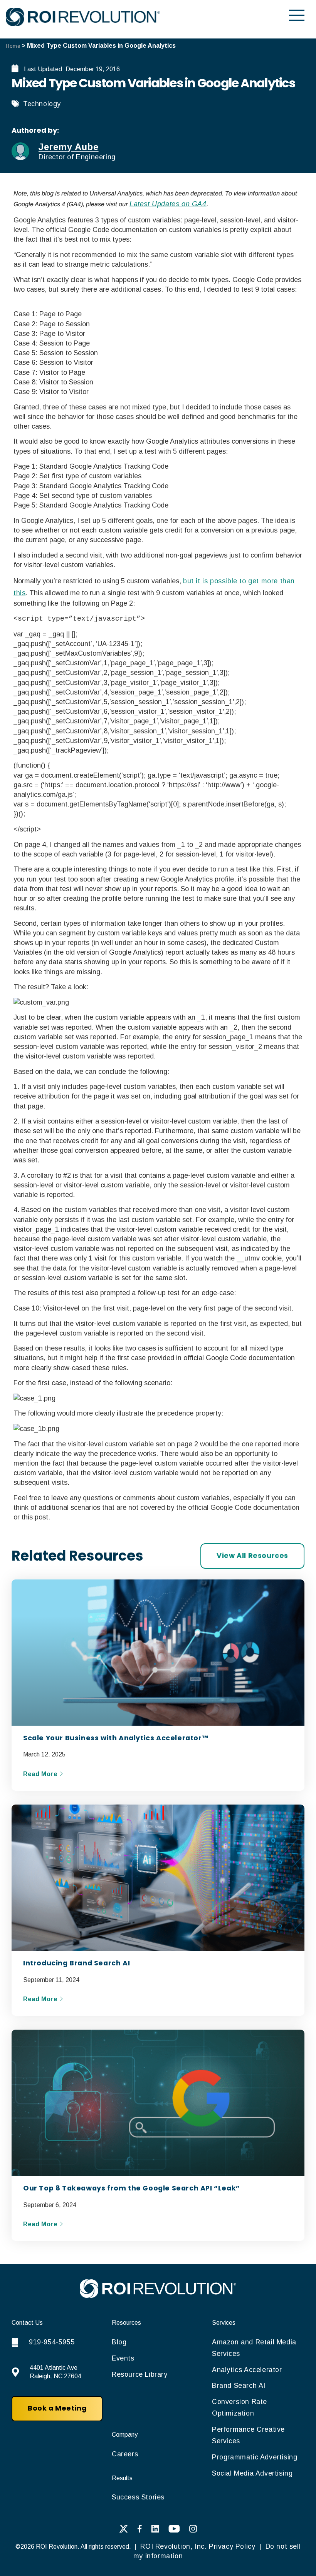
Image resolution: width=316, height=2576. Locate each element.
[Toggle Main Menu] (297, 15)
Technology (42, 104)
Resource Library (140, 2374)
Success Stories (138, 2497)
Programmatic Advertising (255, 2457)
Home (13, 46)
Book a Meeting (57, 2408)
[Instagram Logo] (193, 2531)
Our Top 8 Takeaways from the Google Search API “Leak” (132, 2188)
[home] (158, 2296)
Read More (41, 1774)
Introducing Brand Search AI (76, 1963)
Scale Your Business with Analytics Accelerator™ (116, 1738)
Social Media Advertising (252, 2473)
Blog (119, 2342)
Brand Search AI (239, 2386)
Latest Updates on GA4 (168, 204)
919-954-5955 (52, 2342)
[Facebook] (140, 2531)
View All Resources (252, 1556)
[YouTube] (174, 2531)
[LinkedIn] (155, 2531)
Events (123, 2358)
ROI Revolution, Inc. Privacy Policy (198, 2546)
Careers (125, 2454)
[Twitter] (124, 2531)
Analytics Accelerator (247, 2370)
